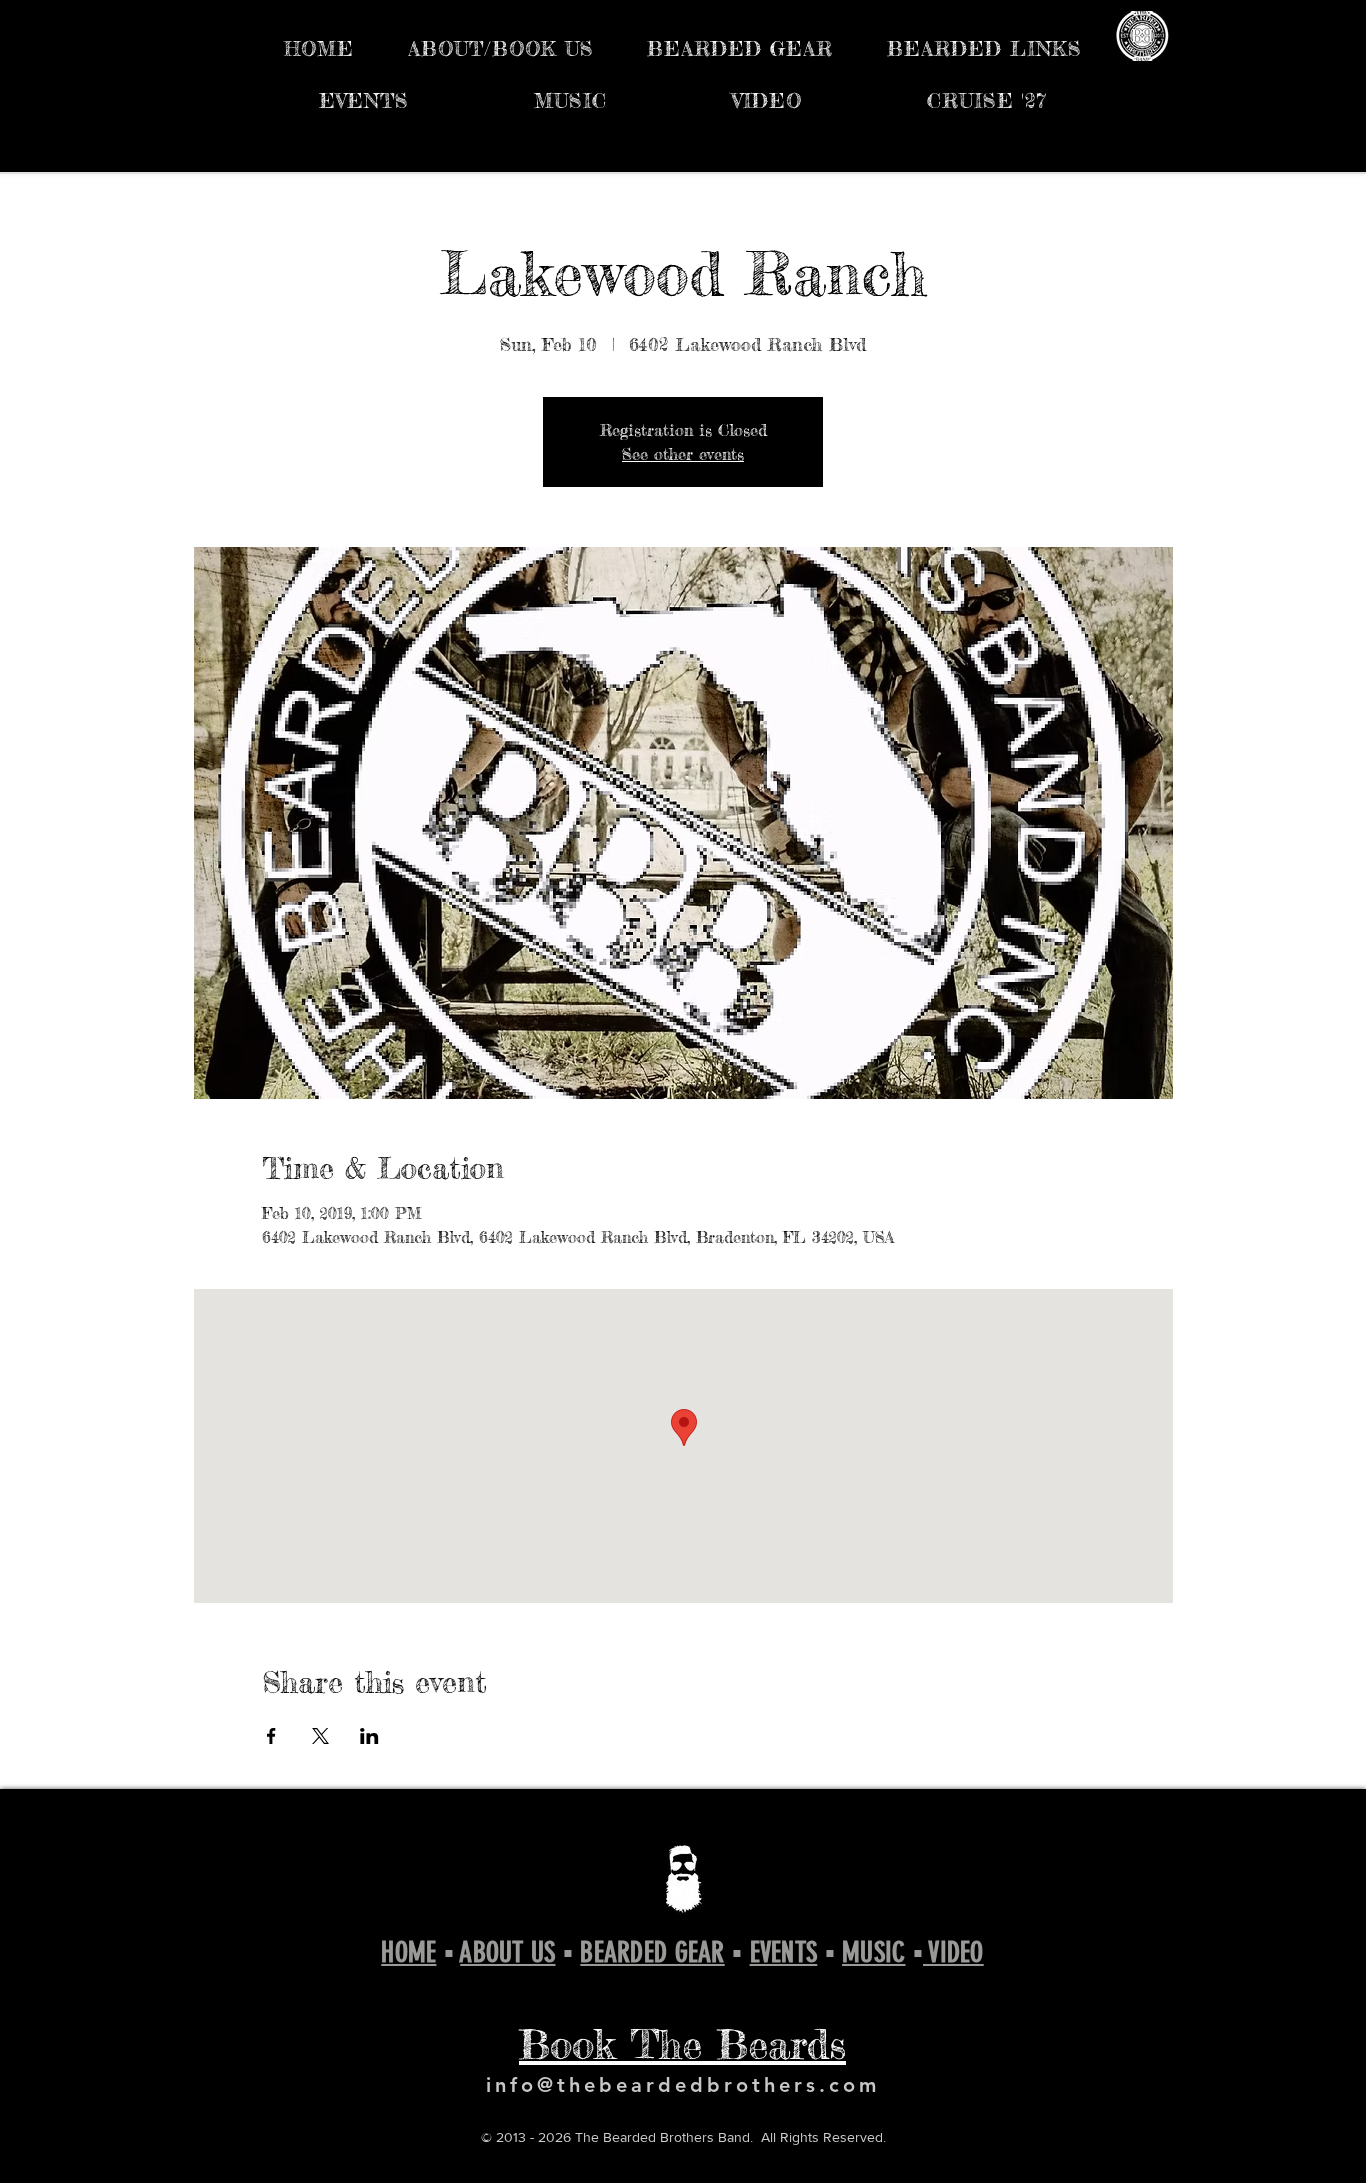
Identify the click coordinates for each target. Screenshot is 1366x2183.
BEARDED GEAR (652, 1952)
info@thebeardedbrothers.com (683, 2085)
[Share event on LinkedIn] (369, 1736)
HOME (408, 1952)
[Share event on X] (320, 1736)
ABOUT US (507, 1952)
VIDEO (953, 1952)
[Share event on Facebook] (271, 1736)
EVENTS (784, 1952)
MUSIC (873, 1952)
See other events (683, 454)
